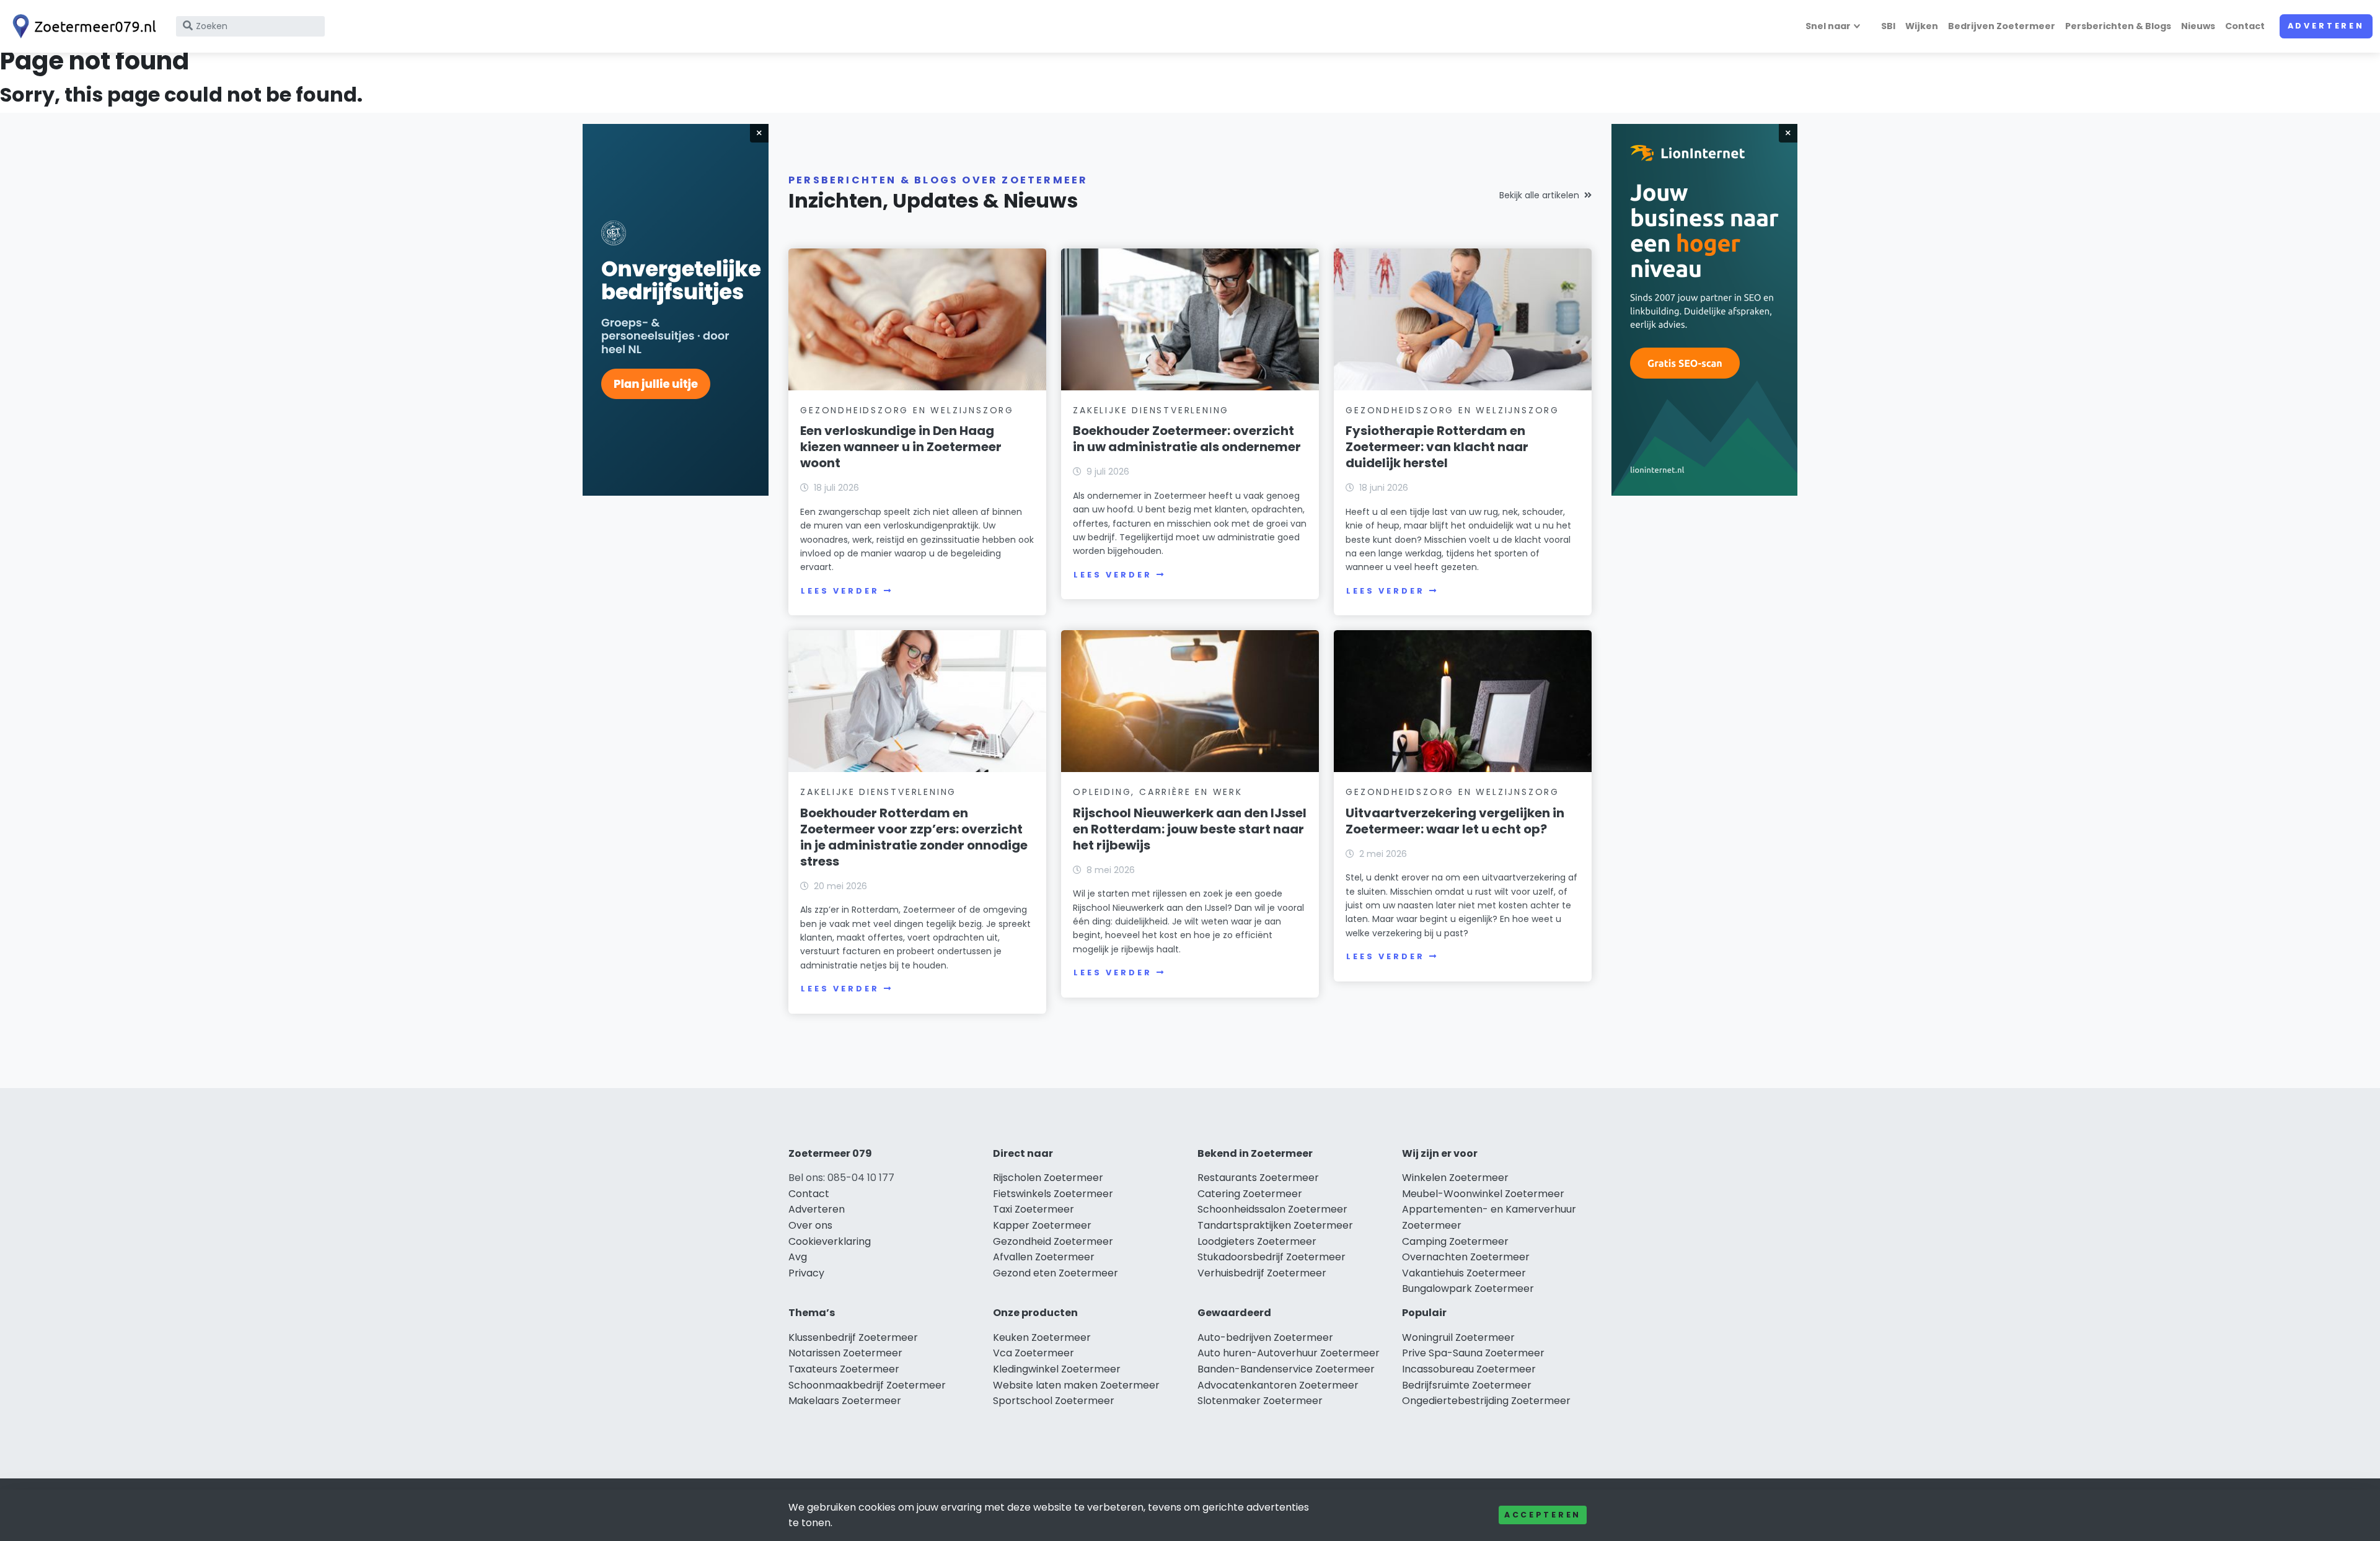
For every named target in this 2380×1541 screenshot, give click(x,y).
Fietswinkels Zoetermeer (1053, 1194)
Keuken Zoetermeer (1042, 1337)
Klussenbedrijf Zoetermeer (853, 1337)
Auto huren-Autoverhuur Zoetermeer (1289, 1353)
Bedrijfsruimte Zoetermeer (1467, 1385)
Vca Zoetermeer (1034, 1353)
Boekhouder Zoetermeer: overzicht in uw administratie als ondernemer (1187, 439)
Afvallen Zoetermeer (1044, 1257)
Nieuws (2198, 26)
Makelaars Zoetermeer (845, 1401)
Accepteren (1543, 1515)
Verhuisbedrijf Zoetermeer (1262, 1273)
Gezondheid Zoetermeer (1053, 1241)
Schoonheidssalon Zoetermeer (1272, 1209)
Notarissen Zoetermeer (845, 1353)
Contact (2245, 26)
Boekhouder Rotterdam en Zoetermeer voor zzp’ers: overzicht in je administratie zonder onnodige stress (914, 837)
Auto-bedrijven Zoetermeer (1265, 1337)
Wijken (1922, 26)
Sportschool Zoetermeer (1054, 1401)
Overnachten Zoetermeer (1466, 1257)
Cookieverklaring (830, 1241)
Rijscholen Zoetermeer (1048, 1178)
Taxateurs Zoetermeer (844, 1369)
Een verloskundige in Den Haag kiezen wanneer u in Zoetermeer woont (901, 447)
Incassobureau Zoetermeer (1469, 1369)
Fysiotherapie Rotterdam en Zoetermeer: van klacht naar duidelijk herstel (1437, 447)
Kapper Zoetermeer (1042, 1225)
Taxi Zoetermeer (1034, 1209)
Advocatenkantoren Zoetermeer (1278, 1385)
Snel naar (1828, 26)
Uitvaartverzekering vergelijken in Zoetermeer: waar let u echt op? (1455, 821)
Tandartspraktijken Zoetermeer (1275, 1225)
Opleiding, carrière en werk (1158, 792)
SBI (1888, 26)
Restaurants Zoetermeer (1258, 1178)
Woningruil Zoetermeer (1458, 1337)
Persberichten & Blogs (2118, 26)
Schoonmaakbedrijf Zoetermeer (867, 1385)
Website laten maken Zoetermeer (1076, 1385)
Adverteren (2326, 26)
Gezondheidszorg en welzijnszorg (907, 410)
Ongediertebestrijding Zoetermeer (1486, 1401)
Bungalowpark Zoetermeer (1468, 1289)
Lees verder (840, 591)
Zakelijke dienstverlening (1151, 410)
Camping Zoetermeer (1455, 1241)
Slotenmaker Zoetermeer (1260, 1401)
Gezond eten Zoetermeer (1056, 1273)
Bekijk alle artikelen (1539, 195)
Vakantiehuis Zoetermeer (1464, 1273)
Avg (798, 1257)
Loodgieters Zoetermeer (1257, 1241)
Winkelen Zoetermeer (1455, 1178)
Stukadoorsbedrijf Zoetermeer (1272, 1257)
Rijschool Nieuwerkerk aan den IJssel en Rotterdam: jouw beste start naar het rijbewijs (1190, 829)
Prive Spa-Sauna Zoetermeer (1473, 1353)
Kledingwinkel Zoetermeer (1057, 1369)
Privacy (806, 1273)
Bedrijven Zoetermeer (2002, 26)
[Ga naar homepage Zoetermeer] (82, 26)
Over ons (810, 1225)
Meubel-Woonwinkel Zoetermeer (1483, 1194)
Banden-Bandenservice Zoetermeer (1286, 1369)
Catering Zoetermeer (1250, 1194)
